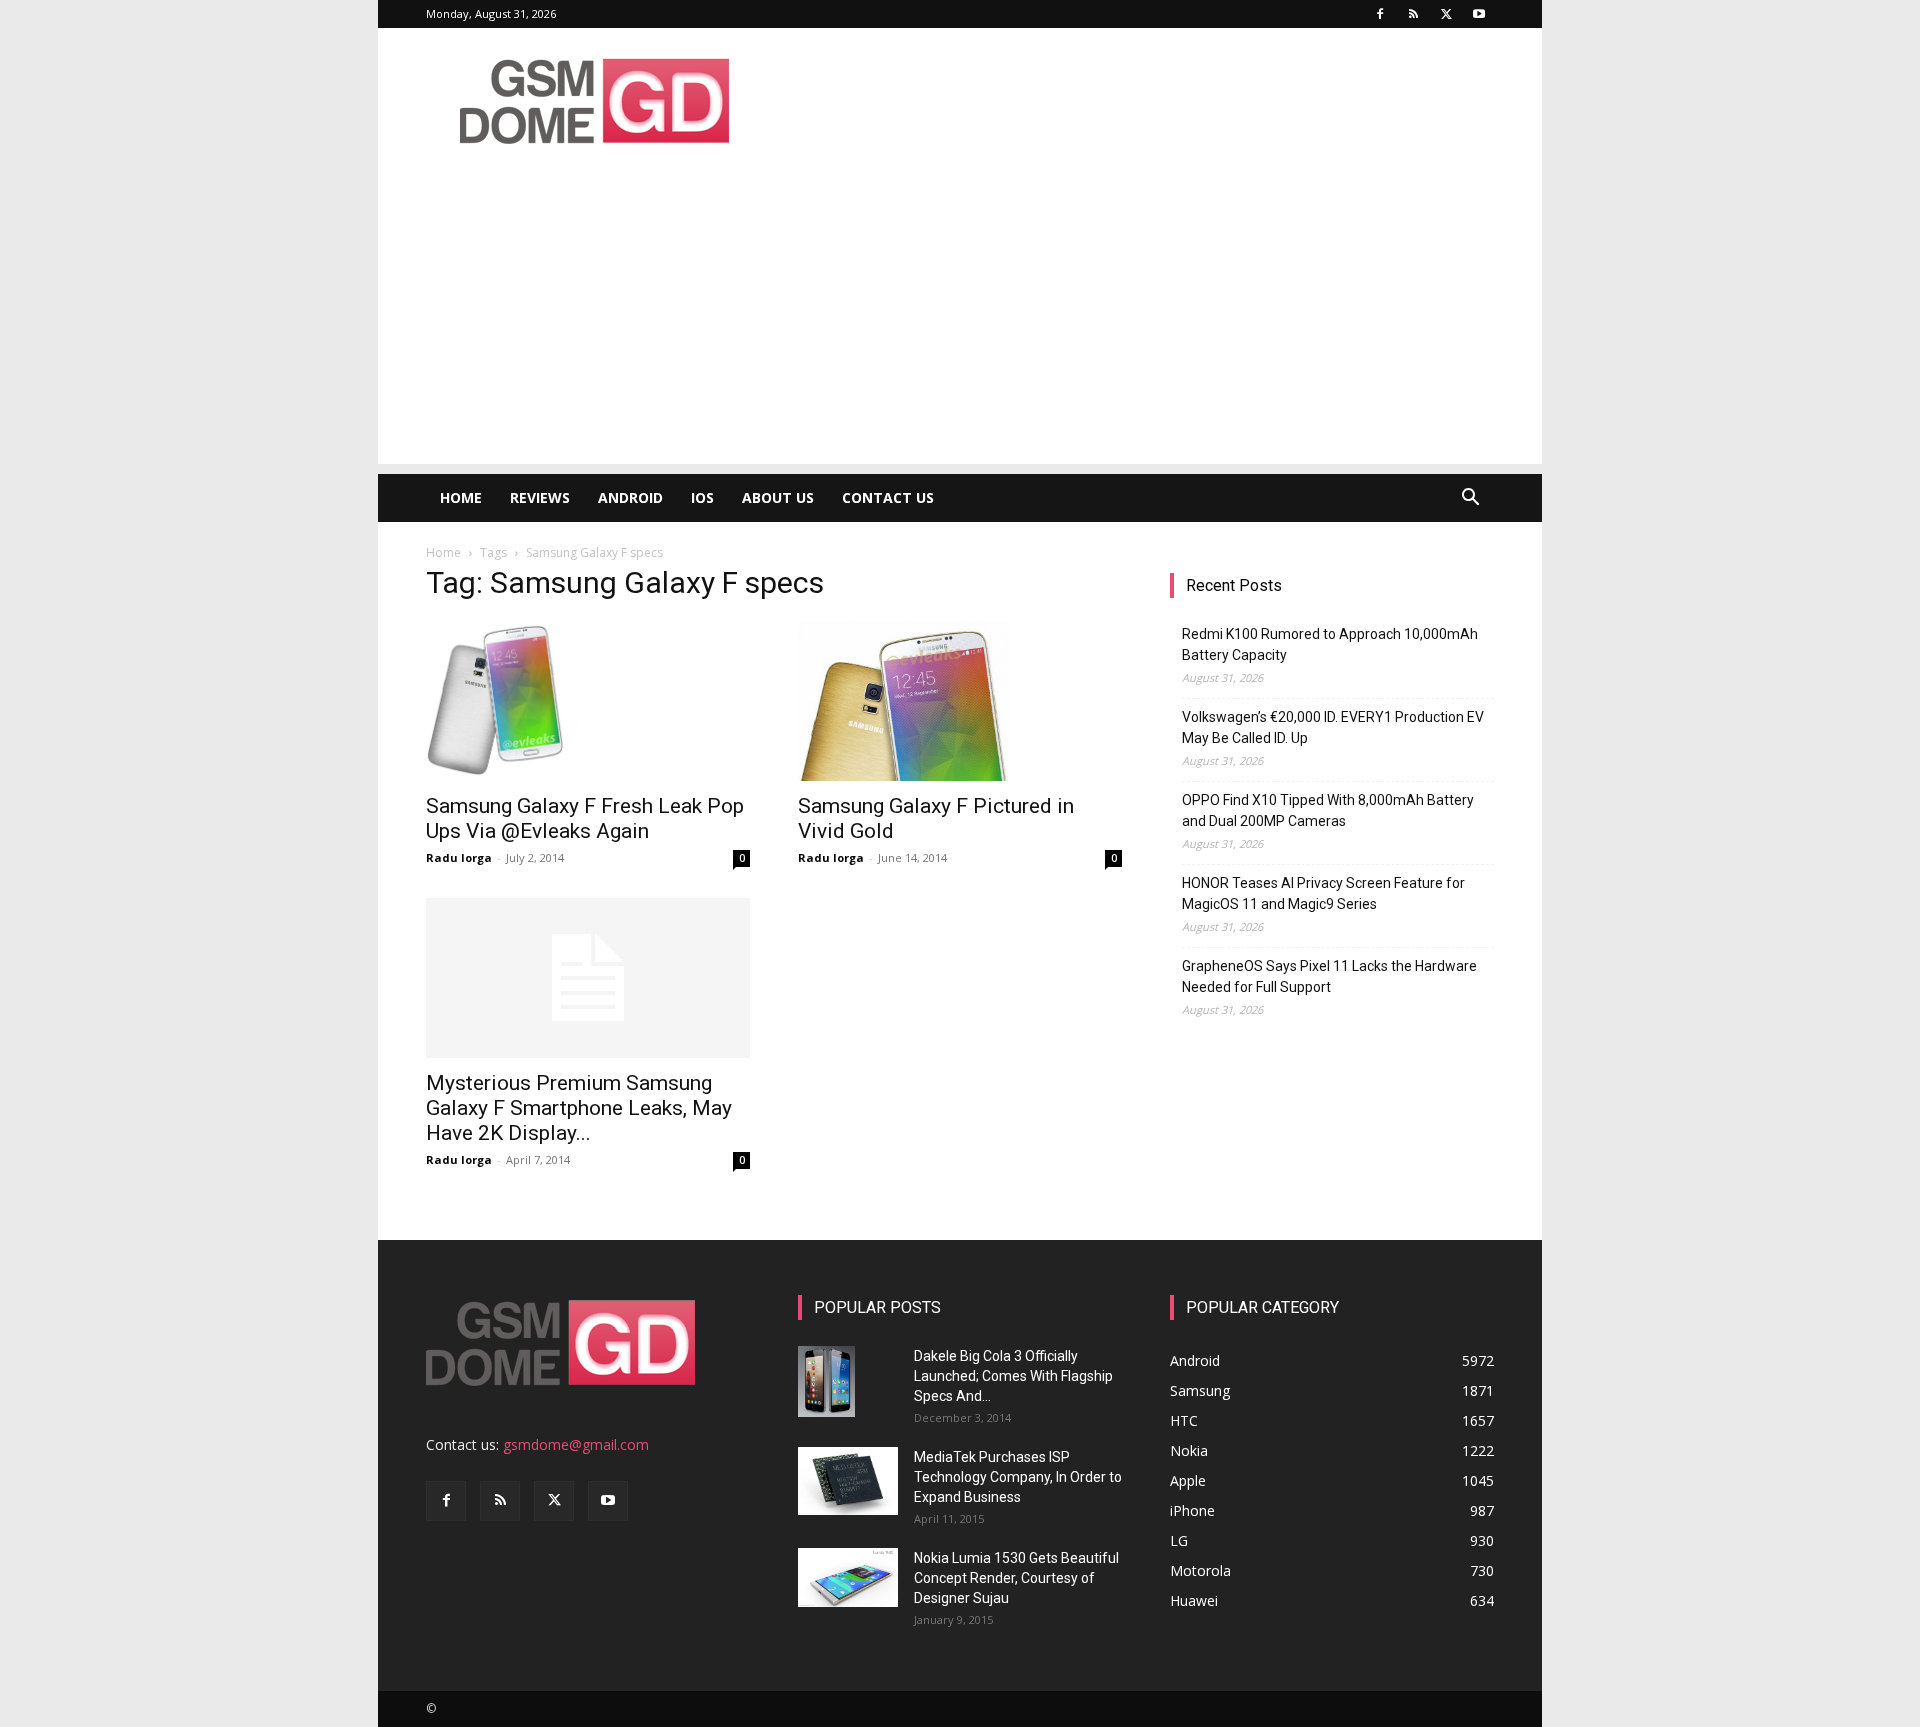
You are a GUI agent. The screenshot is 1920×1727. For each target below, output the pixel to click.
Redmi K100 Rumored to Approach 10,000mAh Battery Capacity (1330, 644)
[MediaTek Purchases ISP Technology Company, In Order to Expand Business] (848, 1481)
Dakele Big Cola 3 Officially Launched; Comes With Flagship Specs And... (1013, 1376)
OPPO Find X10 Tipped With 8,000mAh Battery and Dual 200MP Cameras (1328, 810)
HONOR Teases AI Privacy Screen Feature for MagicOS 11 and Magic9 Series (1323, 893)
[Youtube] (1479, 14)
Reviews (540, 497)
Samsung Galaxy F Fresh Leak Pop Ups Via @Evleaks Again (585, 818)
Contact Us (888, 497)
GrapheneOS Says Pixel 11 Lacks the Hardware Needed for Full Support (1329, 976)
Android (630, 497)
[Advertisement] (960, 324)
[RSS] (1413, 14)
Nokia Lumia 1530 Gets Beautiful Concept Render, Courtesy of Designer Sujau (1016, 1578)
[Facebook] (1380, 14)
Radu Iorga (459, 857)
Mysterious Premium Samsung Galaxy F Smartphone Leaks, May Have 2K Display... (579, 1108)
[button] (1470, 499)
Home (461, 497)
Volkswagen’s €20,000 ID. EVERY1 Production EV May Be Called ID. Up (1333, 727)
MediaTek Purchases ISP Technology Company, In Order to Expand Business (1018, 1477)
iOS (702, 497)
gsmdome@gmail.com (576, 1444)
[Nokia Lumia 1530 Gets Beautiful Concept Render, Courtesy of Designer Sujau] (848, 1578)
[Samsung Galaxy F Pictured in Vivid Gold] (960, 701)
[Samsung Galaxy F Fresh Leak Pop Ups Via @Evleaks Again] (588, 701)
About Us (778, 497)
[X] (1446, 14)
